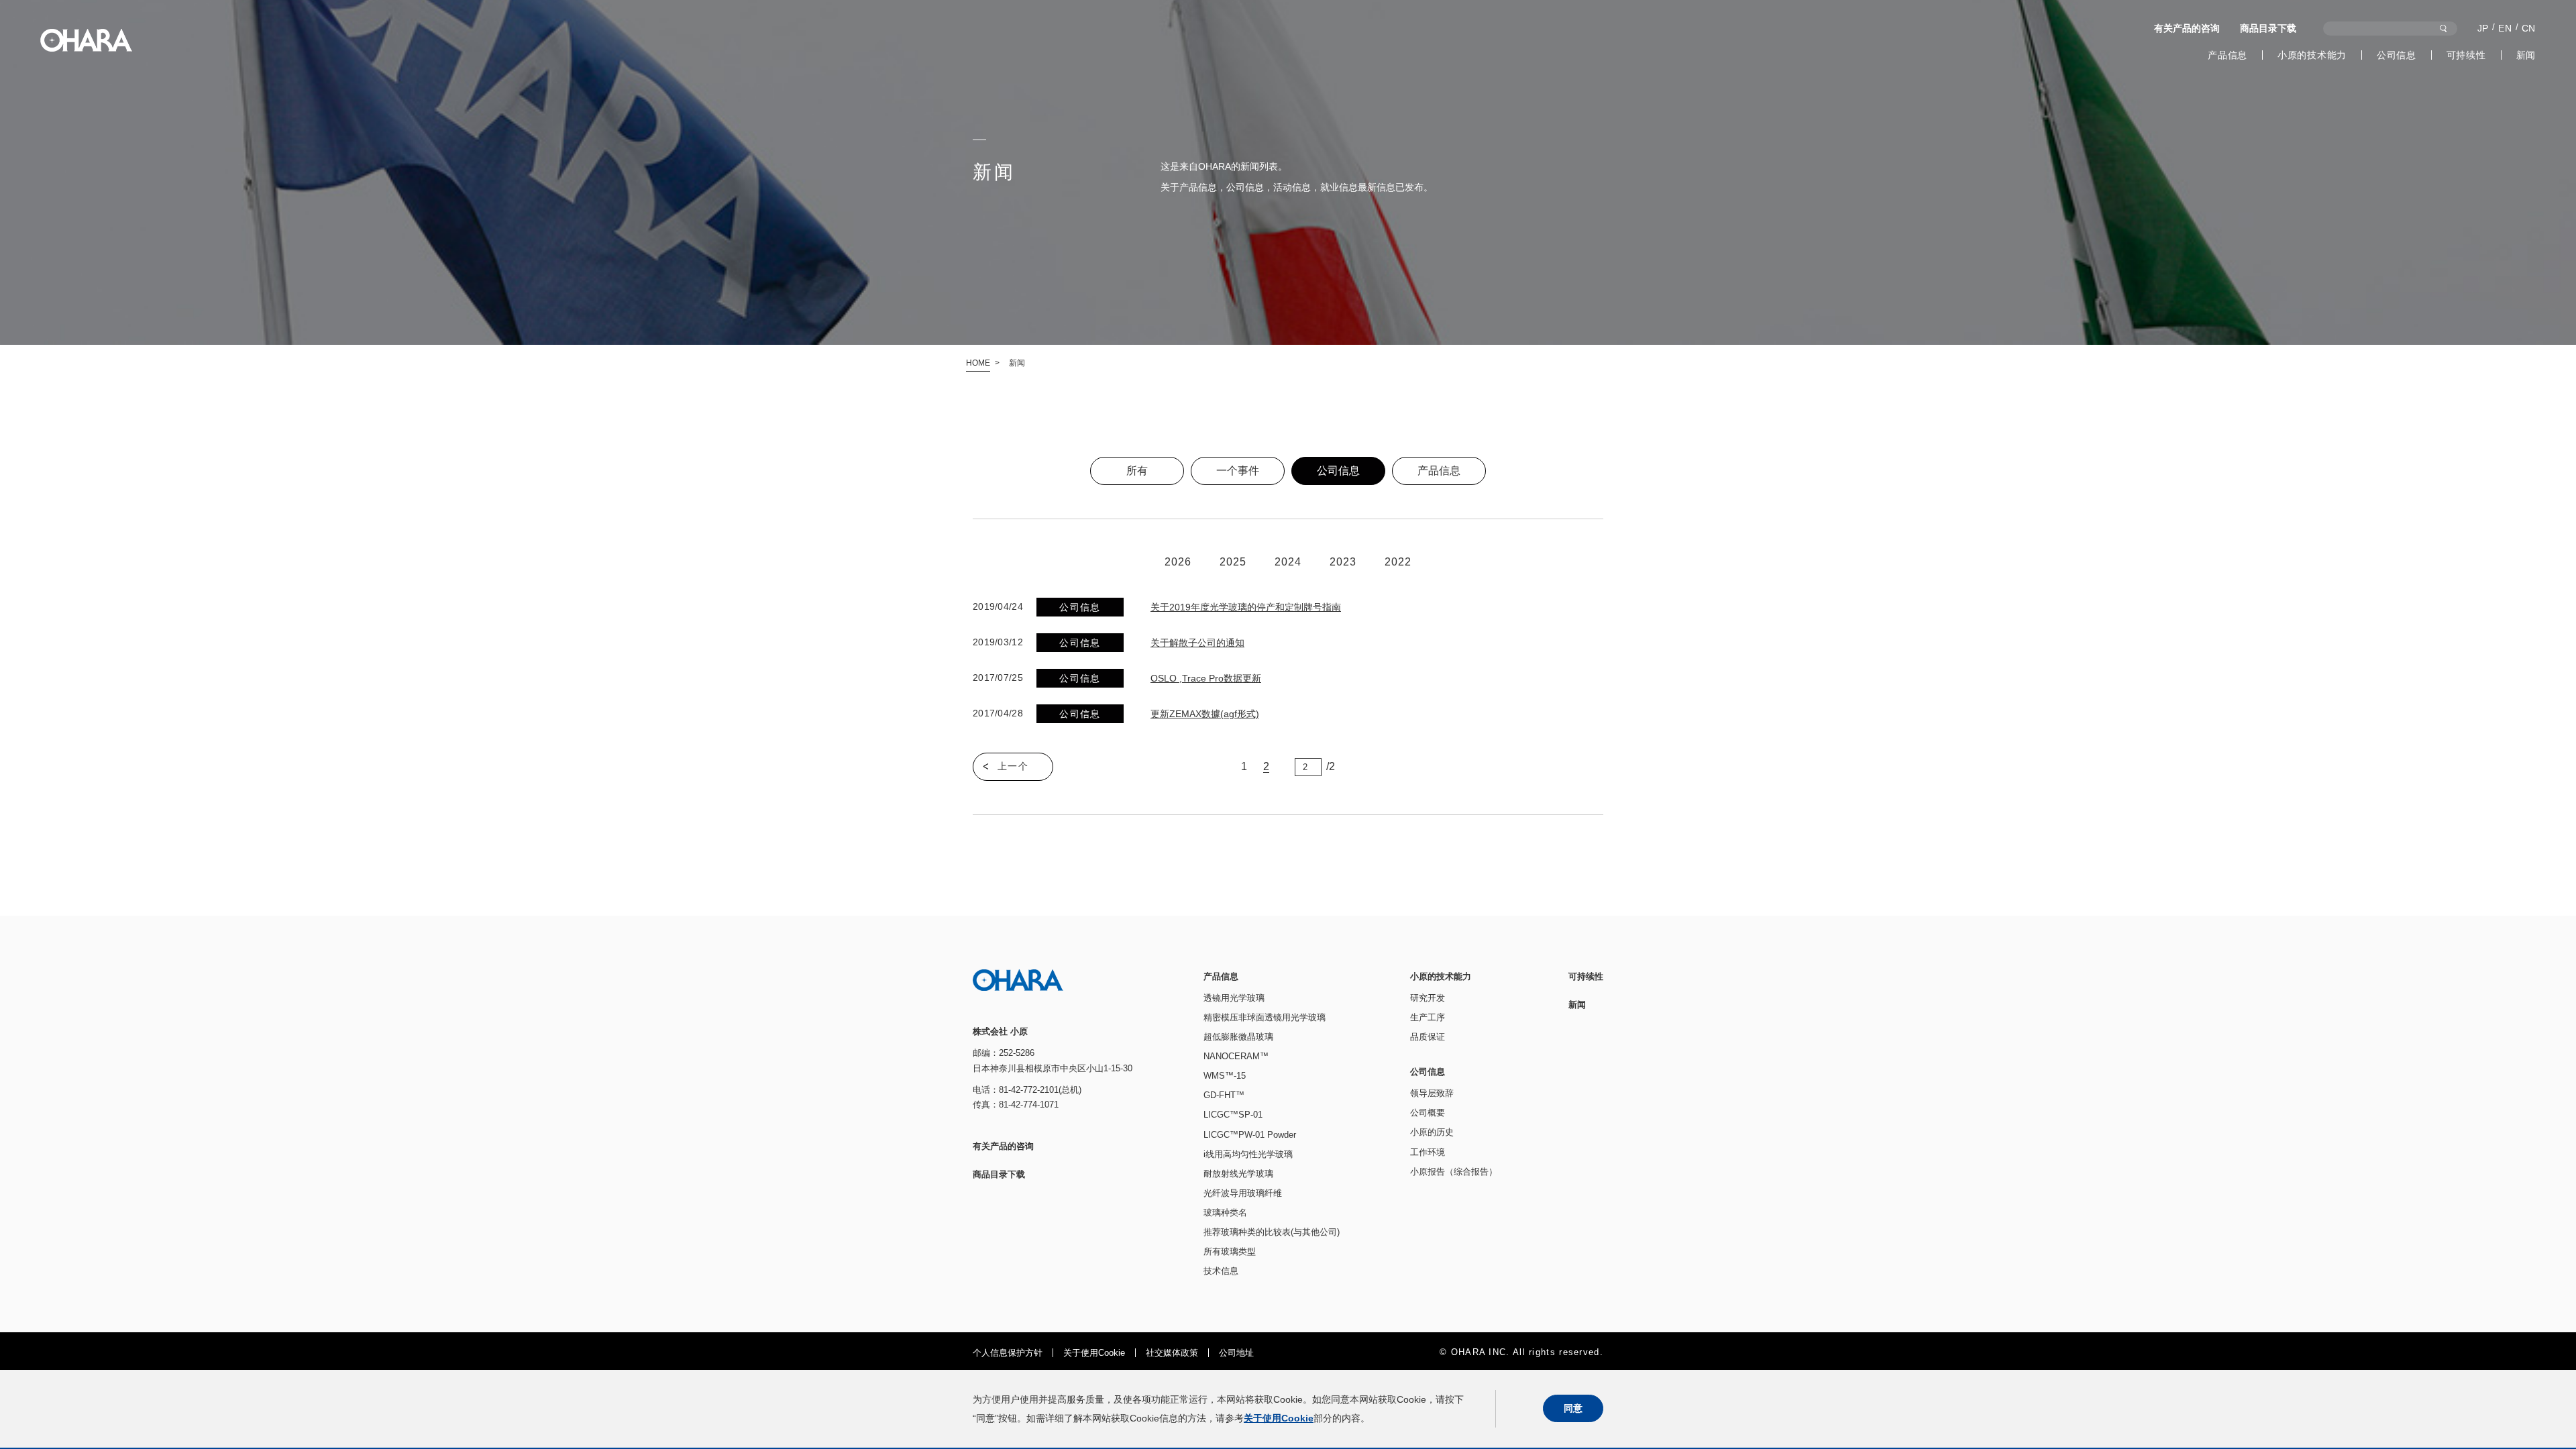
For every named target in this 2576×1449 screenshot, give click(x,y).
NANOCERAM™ (1236, 1056)
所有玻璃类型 (1230, 1251)
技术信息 (1221, 1271)
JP (2483, 28)
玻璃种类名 (1225, 1213)
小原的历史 (1432, 1132)
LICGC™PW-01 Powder (1250, 1135)
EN (2505, 28)
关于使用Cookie (1094, 1353)
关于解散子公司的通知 (1197, 643)
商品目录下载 (2268, 28)
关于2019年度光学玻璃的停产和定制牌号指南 (1246, 607)
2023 (1343, 562)
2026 (1178, 562)
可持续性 (2466, 55)
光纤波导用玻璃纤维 (1243, 1193)
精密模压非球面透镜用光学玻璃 (1265, 1017)
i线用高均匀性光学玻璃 (1248, 1154)
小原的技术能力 (2312, 55)
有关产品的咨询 (2187, 28)
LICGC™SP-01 (1233, 1115)
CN (2529, 28)
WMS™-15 (1225, 1076)
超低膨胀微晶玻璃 (1238, 1037)
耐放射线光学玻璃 (1238, 1174)
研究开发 (1428, 998)
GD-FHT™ (1224, 1095)
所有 (1137, 471)
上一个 (1013, 766)
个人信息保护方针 (1008, 1353)
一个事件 (1238, 471)
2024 (1288, 562)
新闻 (2526, 55)
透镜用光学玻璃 (1234, 998)
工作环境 (1428, 1152)
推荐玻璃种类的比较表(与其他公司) (1272, 1232)
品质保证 (1428, 1037)
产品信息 (2228, 55)
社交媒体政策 (1172, 1353)
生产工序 (1428, 1017)
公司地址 (1236, 1353)
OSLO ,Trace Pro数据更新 (1206, 678)
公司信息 (2397, 55)
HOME (978, 363)
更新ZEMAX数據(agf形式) (1205, 714)
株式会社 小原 (86, 40)
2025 (1233, 562)
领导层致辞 (1432, 1093)
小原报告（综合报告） (1454, 1172)
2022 (1398, 562)
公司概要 (1428, 1113)
